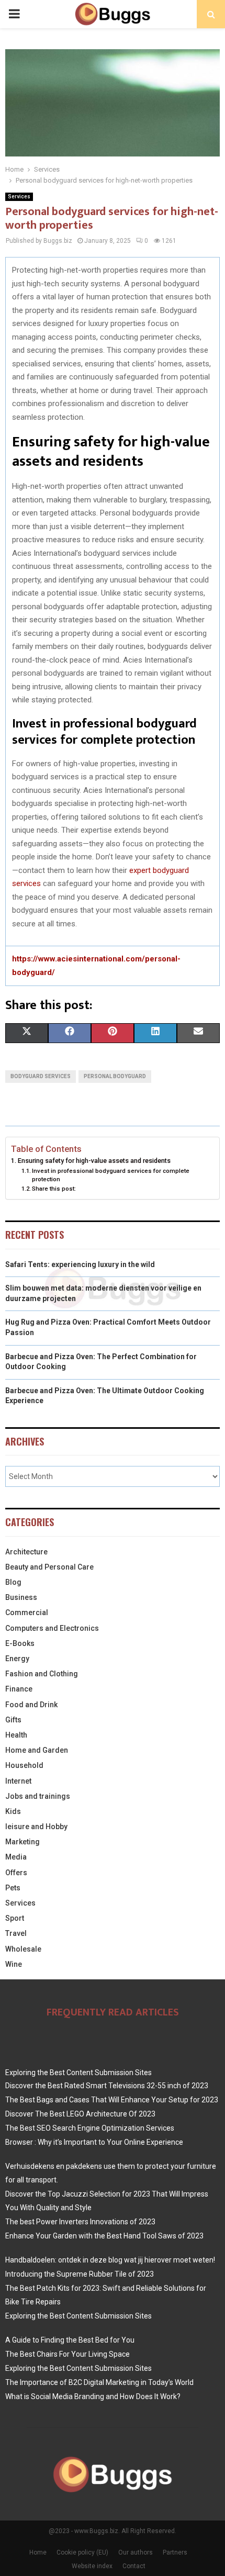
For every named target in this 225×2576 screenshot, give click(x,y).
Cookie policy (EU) (82, 2552)
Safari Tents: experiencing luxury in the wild (80, 1264)
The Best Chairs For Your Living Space (67, 2354)
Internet (18, 1781)
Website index (92, 2566)
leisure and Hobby (36, 1827)
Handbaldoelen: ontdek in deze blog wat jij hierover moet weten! (110, 2260)
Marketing (22, 1842)
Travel (16, 1933)
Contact (134, 2566)
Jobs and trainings (38, 1796)
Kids (13, 1811)
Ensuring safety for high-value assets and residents (94, 1161)
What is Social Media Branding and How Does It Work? (93, 2396)
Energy (17, 1659)
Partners (175, 2552)
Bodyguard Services (41, 1076)
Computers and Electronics (52, 1628)
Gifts (13, 1720)
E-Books (20, 1643)
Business (21, 1597)
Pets (13, 1888)
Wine (14, 1964)
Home (38, 2552)
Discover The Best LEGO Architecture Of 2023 (80, 2114)
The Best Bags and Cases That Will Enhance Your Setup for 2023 (112, 2100)
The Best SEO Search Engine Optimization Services (90, 2128)
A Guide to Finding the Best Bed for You (70, 2340)
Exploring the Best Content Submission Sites (78, 2073)
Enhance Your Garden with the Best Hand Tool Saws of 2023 (104, 2236)
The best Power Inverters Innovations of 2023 (80, 2222)
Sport (15, 1918)
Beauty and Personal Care (49, 1567)
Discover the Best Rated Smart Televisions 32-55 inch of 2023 (107, 2086)
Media (16, 1857)
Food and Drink (31, 1705)
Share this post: (54, 1189)
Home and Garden (37, 1750)
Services (19, 197)
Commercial (27, 1612)
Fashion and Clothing (42, 1674)
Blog (13, 1582)
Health (16, 1735)
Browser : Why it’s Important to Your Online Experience (94, 2142)
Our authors (136, 2552)
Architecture (26, 1552)
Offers (16, 1873)
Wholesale (23, 1949)
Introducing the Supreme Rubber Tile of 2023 (80, 2274)
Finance (19, 1689)
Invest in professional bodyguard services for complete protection (111, 1175)
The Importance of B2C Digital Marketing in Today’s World (99, 2382)
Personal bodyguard (115, 1076)
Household (24, 1765)
